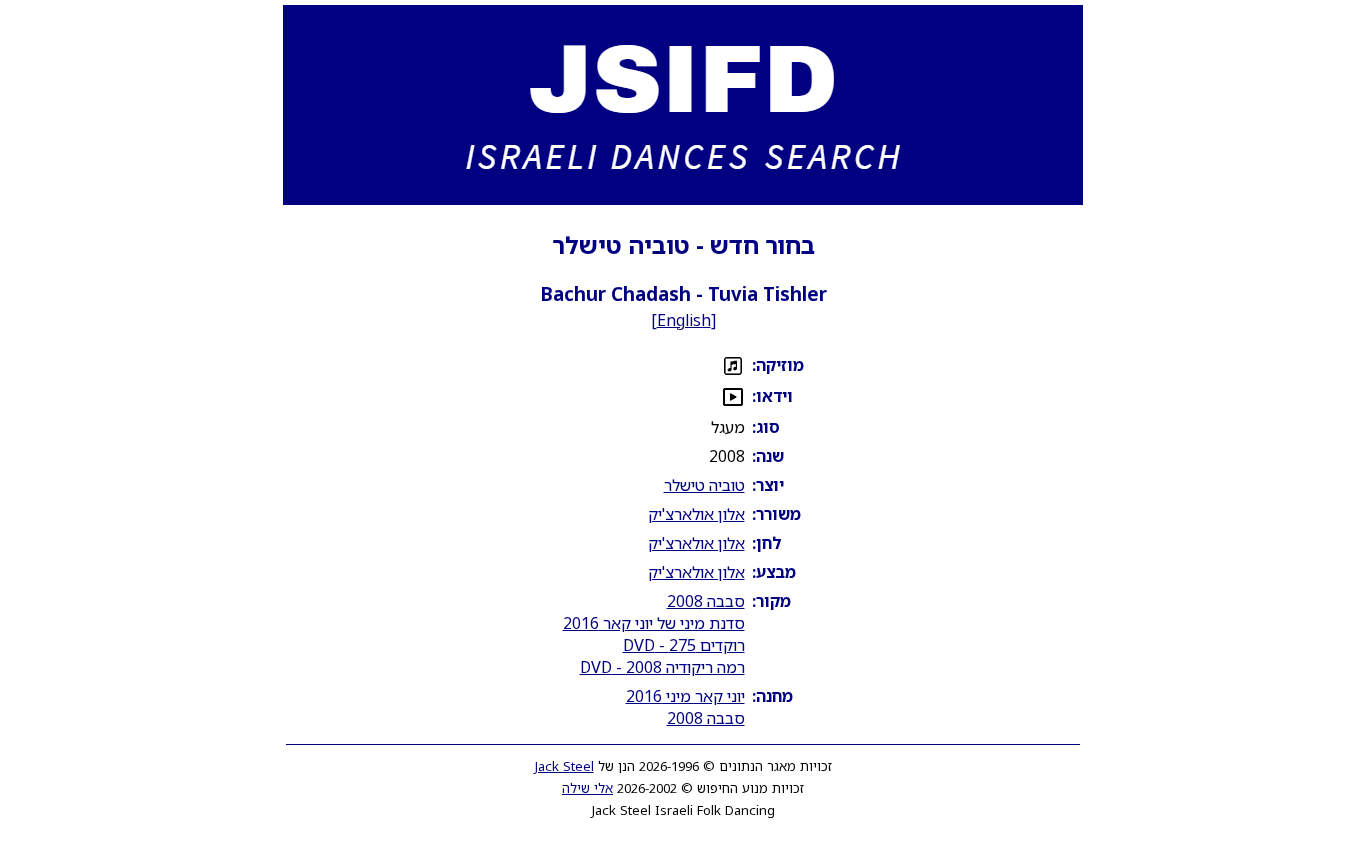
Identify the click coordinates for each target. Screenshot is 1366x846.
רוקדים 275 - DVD (684, 645)
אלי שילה (587, 788)
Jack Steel (564, 766)
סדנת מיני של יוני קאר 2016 (654, 623)
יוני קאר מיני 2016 (685, 696)
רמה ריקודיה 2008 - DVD (662, 667)
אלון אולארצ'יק (696, 514)
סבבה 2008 (706, 601)
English (684, 320)
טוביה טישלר (704, 485)
